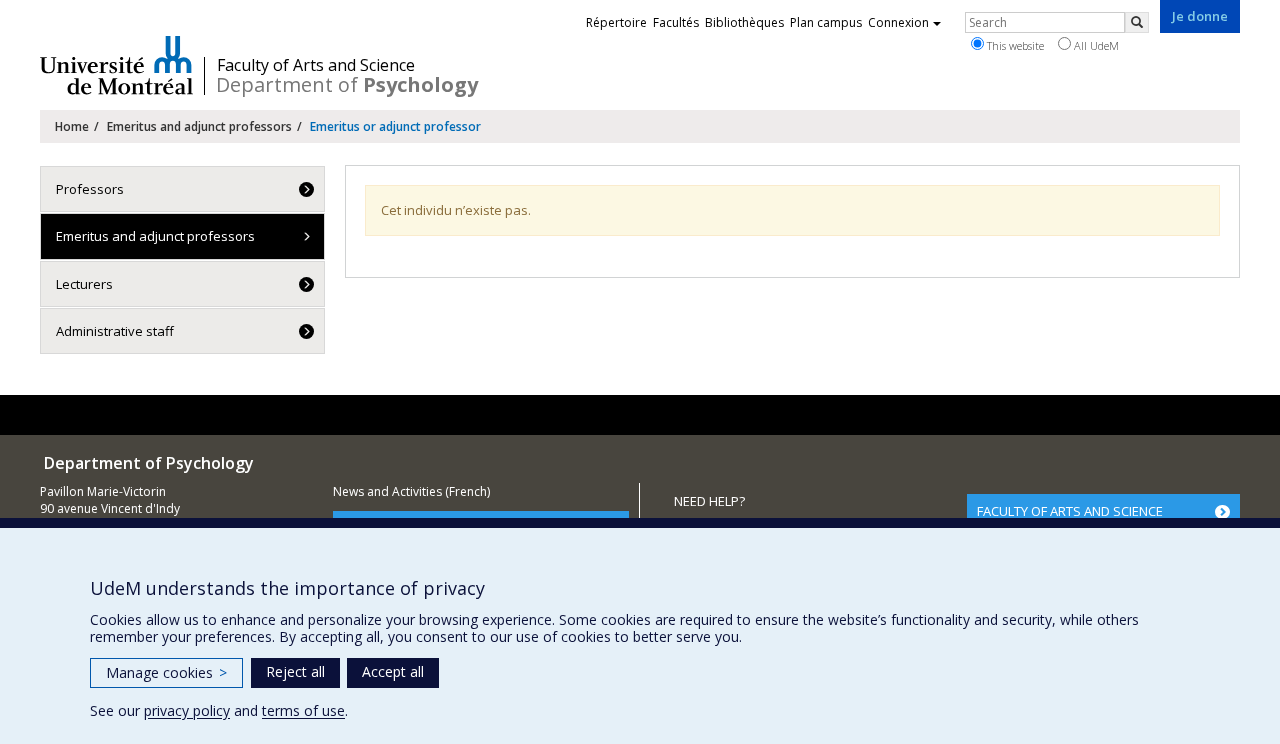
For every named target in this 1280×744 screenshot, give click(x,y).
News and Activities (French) (411, 491)
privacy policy (187, 710)
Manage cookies (166, 672)
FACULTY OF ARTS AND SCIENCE (1070, 511)
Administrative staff (115, 331)
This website (1014, 45)
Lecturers (84, 284)
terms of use (303, 710)
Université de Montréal (116, 65)
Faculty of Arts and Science (316, 65)
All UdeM (1095, 45)
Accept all (393, 671)
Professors (90, 189)
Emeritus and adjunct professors (199, 126)
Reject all (295, 671)
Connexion (898, 22)
